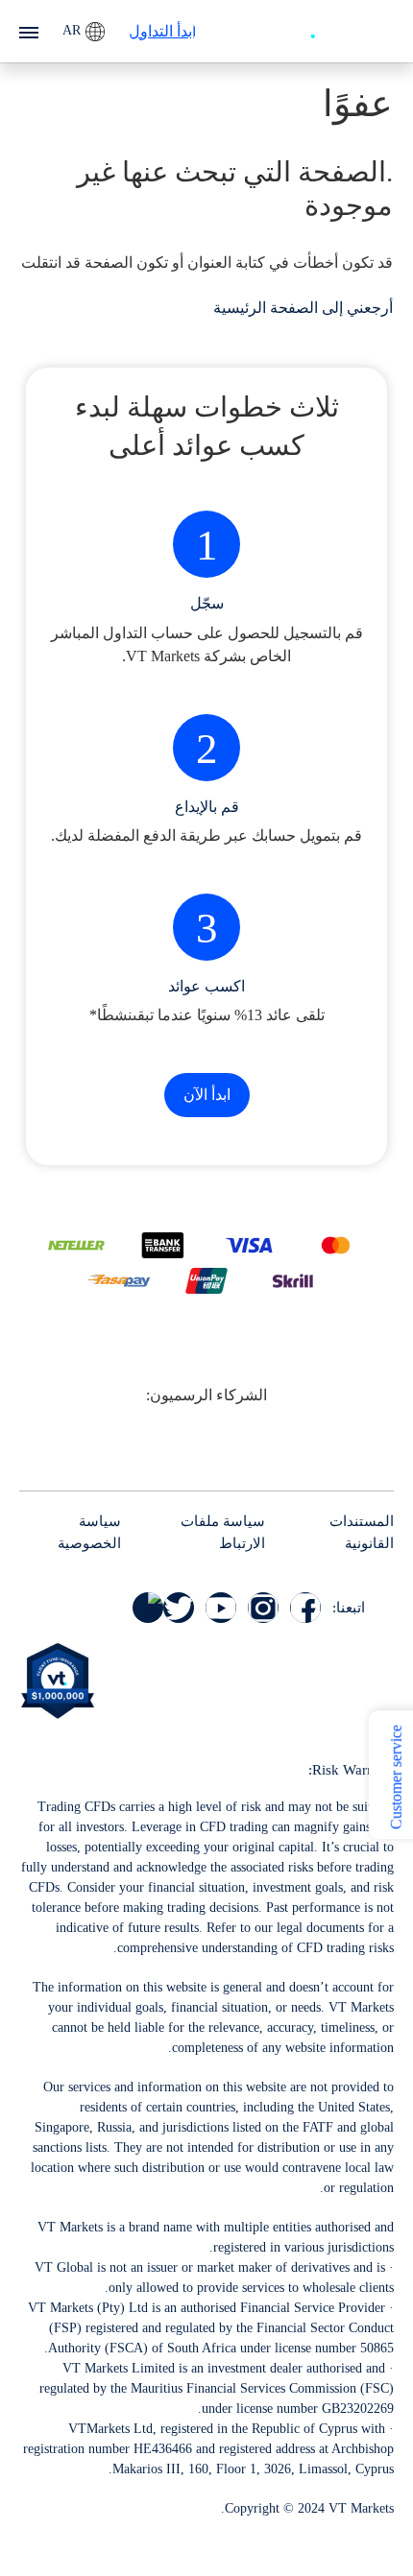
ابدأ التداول (162, 31)
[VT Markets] (341, 29)
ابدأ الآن (207, 1095)
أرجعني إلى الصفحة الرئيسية (303, 308)
